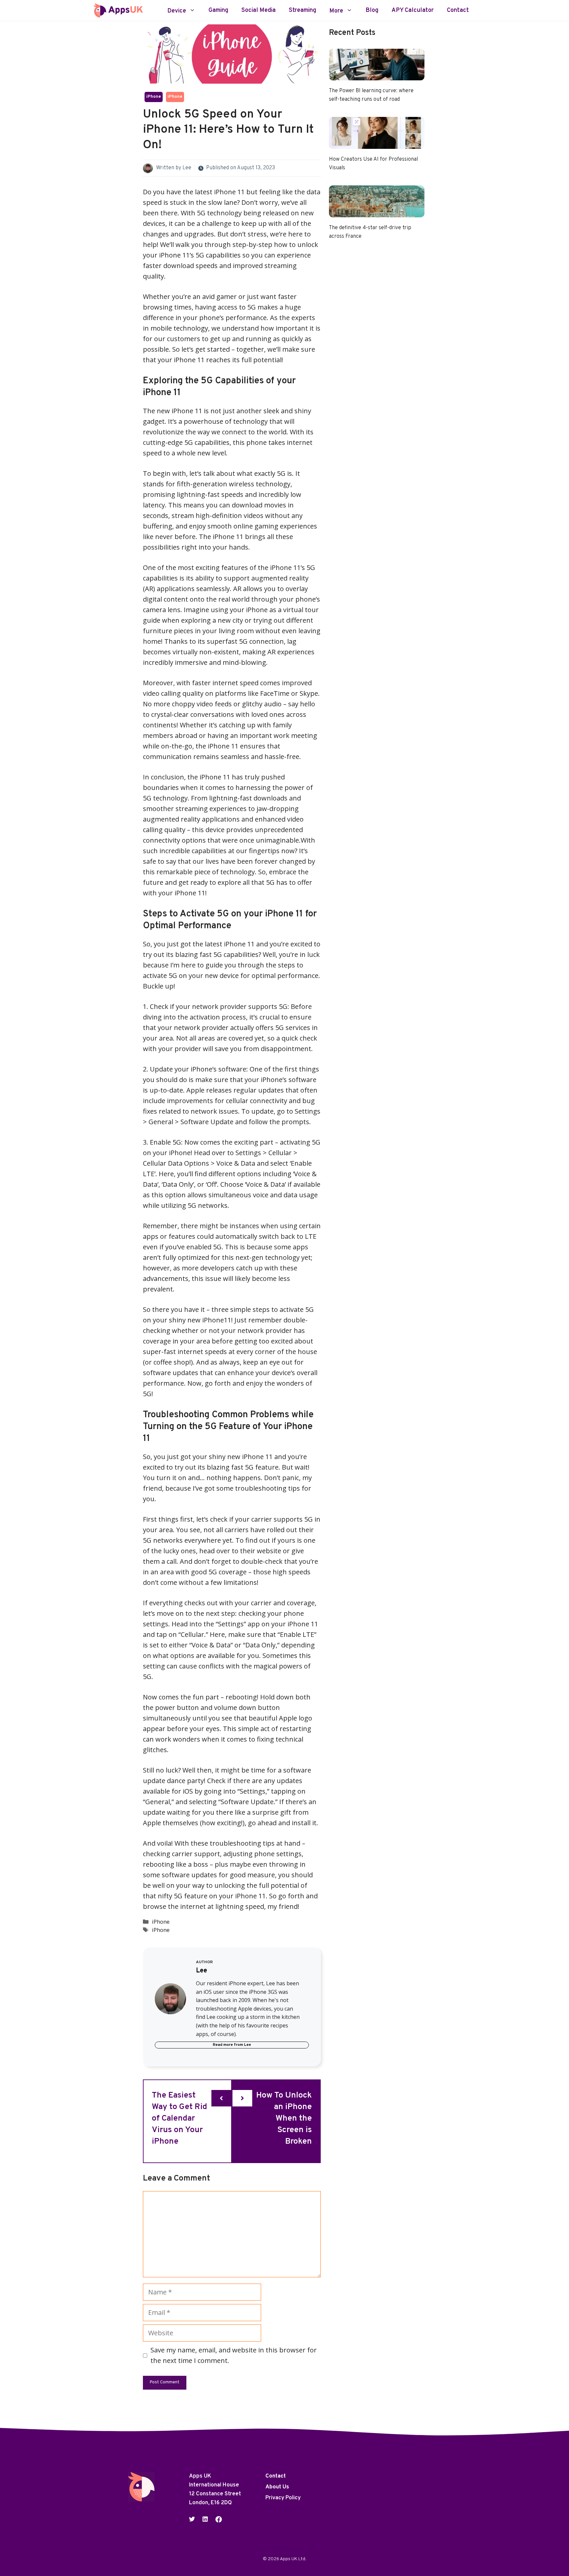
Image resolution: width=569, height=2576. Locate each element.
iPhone (154, 97)
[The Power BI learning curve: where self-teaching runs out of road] (377, 75)
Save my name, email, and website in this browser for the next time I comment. (234, 2355)
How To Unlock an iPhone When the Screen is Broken (284, 2119)
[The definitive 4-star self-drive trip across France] (377, 212)
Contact (458, 11)
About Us (277, 2487)
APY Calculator (413, 11)
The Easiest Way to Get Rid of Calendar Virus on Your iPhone (179, 2119)
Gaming (218, 11)
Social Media (258, 11)
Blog (372, 11)
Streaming (302, 11)
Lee (187, 168)
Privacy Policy (283, 2498)
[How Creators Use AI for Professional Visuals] (377, 143)
